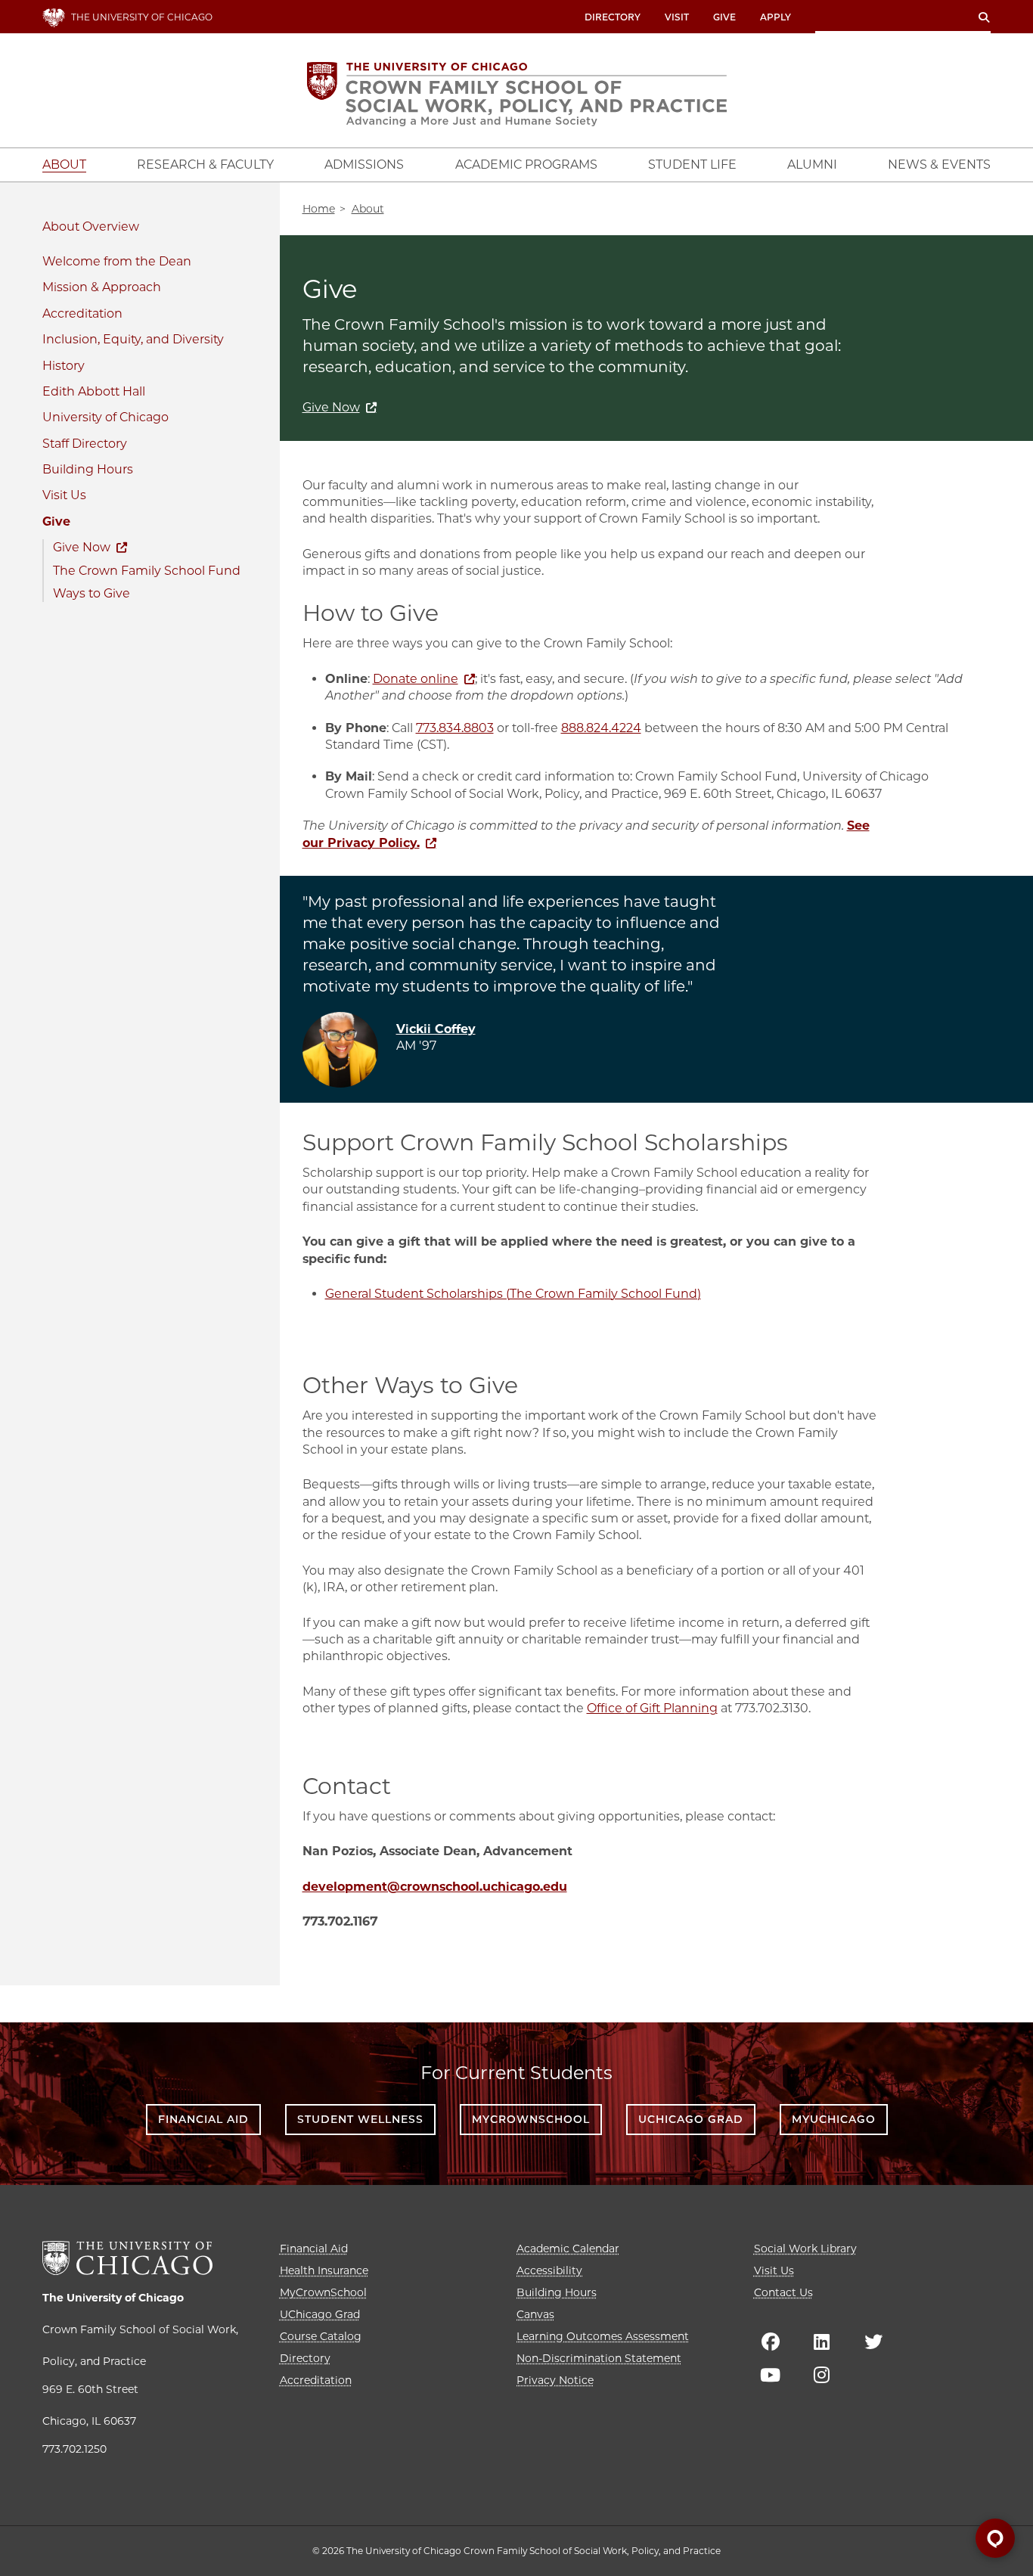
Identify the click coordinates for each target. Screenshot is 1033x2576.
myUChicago (834, 2119)
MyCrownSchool (531, 2119)
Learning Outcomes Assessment (603, 2336)
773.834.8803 (455, 728)
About (61, 227)
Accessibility (549, 2270)
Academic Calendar (568, 2249)
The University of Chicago (113, 2298)
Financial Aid (203, 2119)
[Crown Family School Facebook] (771, 2342)
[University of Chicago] (127, 2258)
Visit (677, 17)
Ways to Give (92, 593)
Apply (776, 17)
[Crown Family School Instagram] (822, 2375)
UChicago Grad (691, 2119)
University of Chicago (105, 417)
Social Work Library (805, 2249)
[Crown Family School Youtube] (771, 2375)
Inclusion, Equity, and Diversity (133, 339)
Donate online (416, 679)
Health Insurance (324, 2270)
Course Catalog (321, 2336)
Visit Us (64, 495)
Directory (613, 17)
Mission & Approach (102, 287)
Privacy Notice (555, 2380)
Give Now (82, 547)
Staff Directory (85, 444)
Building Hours (88, 469)
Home (319, 209)
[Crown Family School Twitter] (873, 2342)
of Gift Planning (672, 1708)
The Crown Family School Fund (147, 571)
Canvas (535, 2314)
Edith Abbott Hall (94, 391)
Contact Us (783, 2292)
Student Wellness (360, 2119)
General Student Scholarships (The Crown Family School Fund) (513, 1294)
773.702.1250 (74, 2449)
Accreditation (82, 313)
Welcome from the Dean (117, 261)
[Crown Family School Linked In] (822, 2342)
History (64, 366)
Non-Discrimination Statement (599, 2358)
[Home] (517, 94)
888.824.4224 (601, 728)
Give (724, 17)
